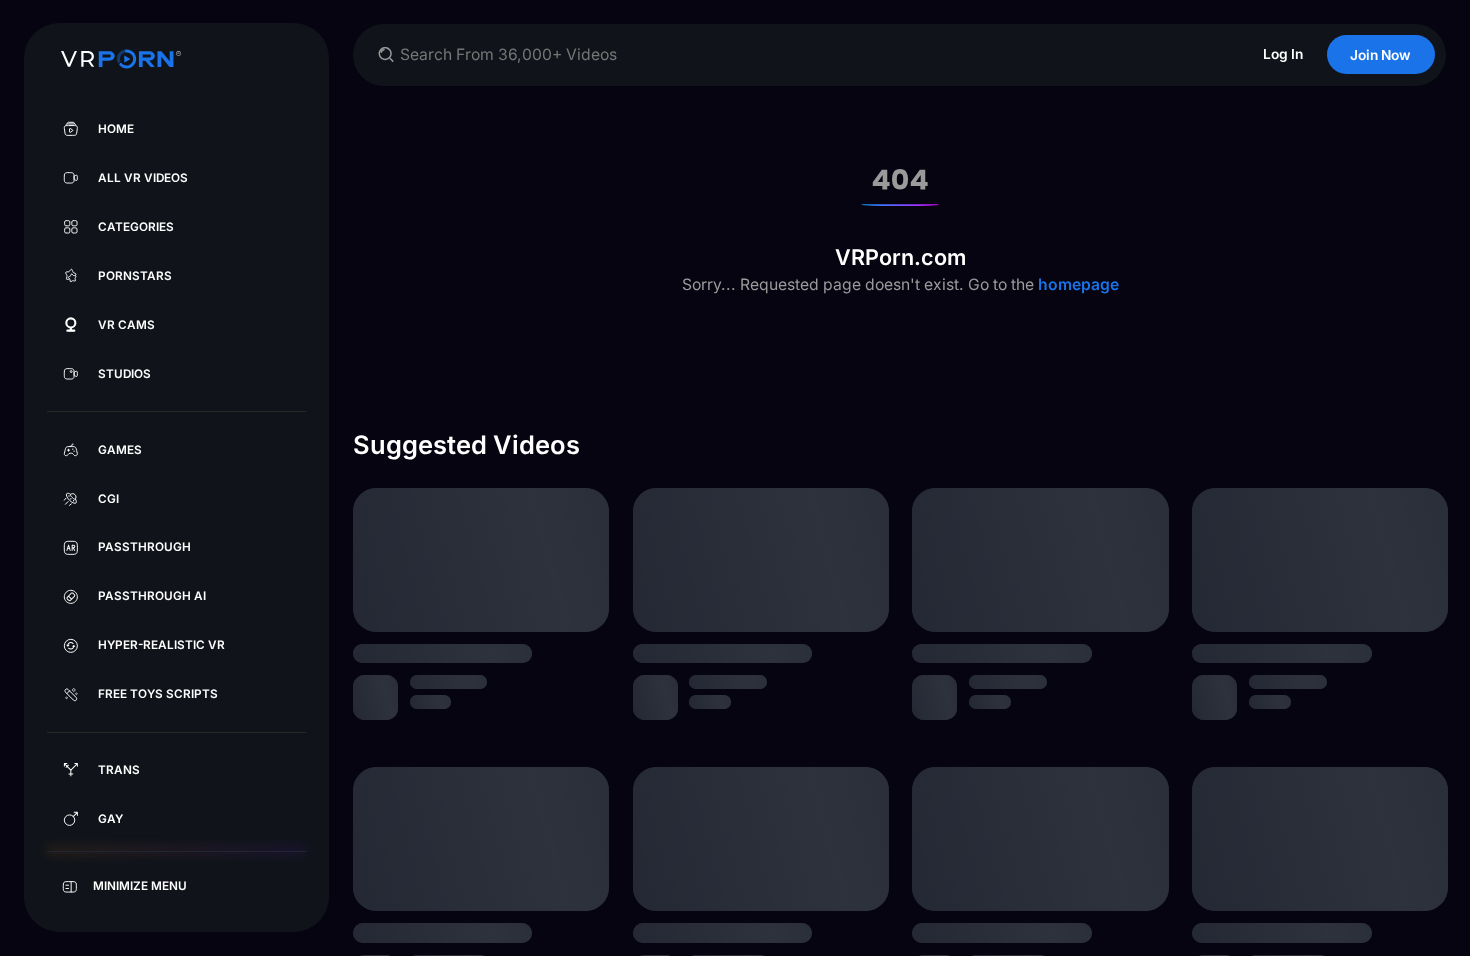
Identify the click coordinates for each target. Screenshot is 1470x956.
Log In (1283, 54)
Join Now (1380, 55)
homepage (1076, 284)
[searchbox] (810, 54)
